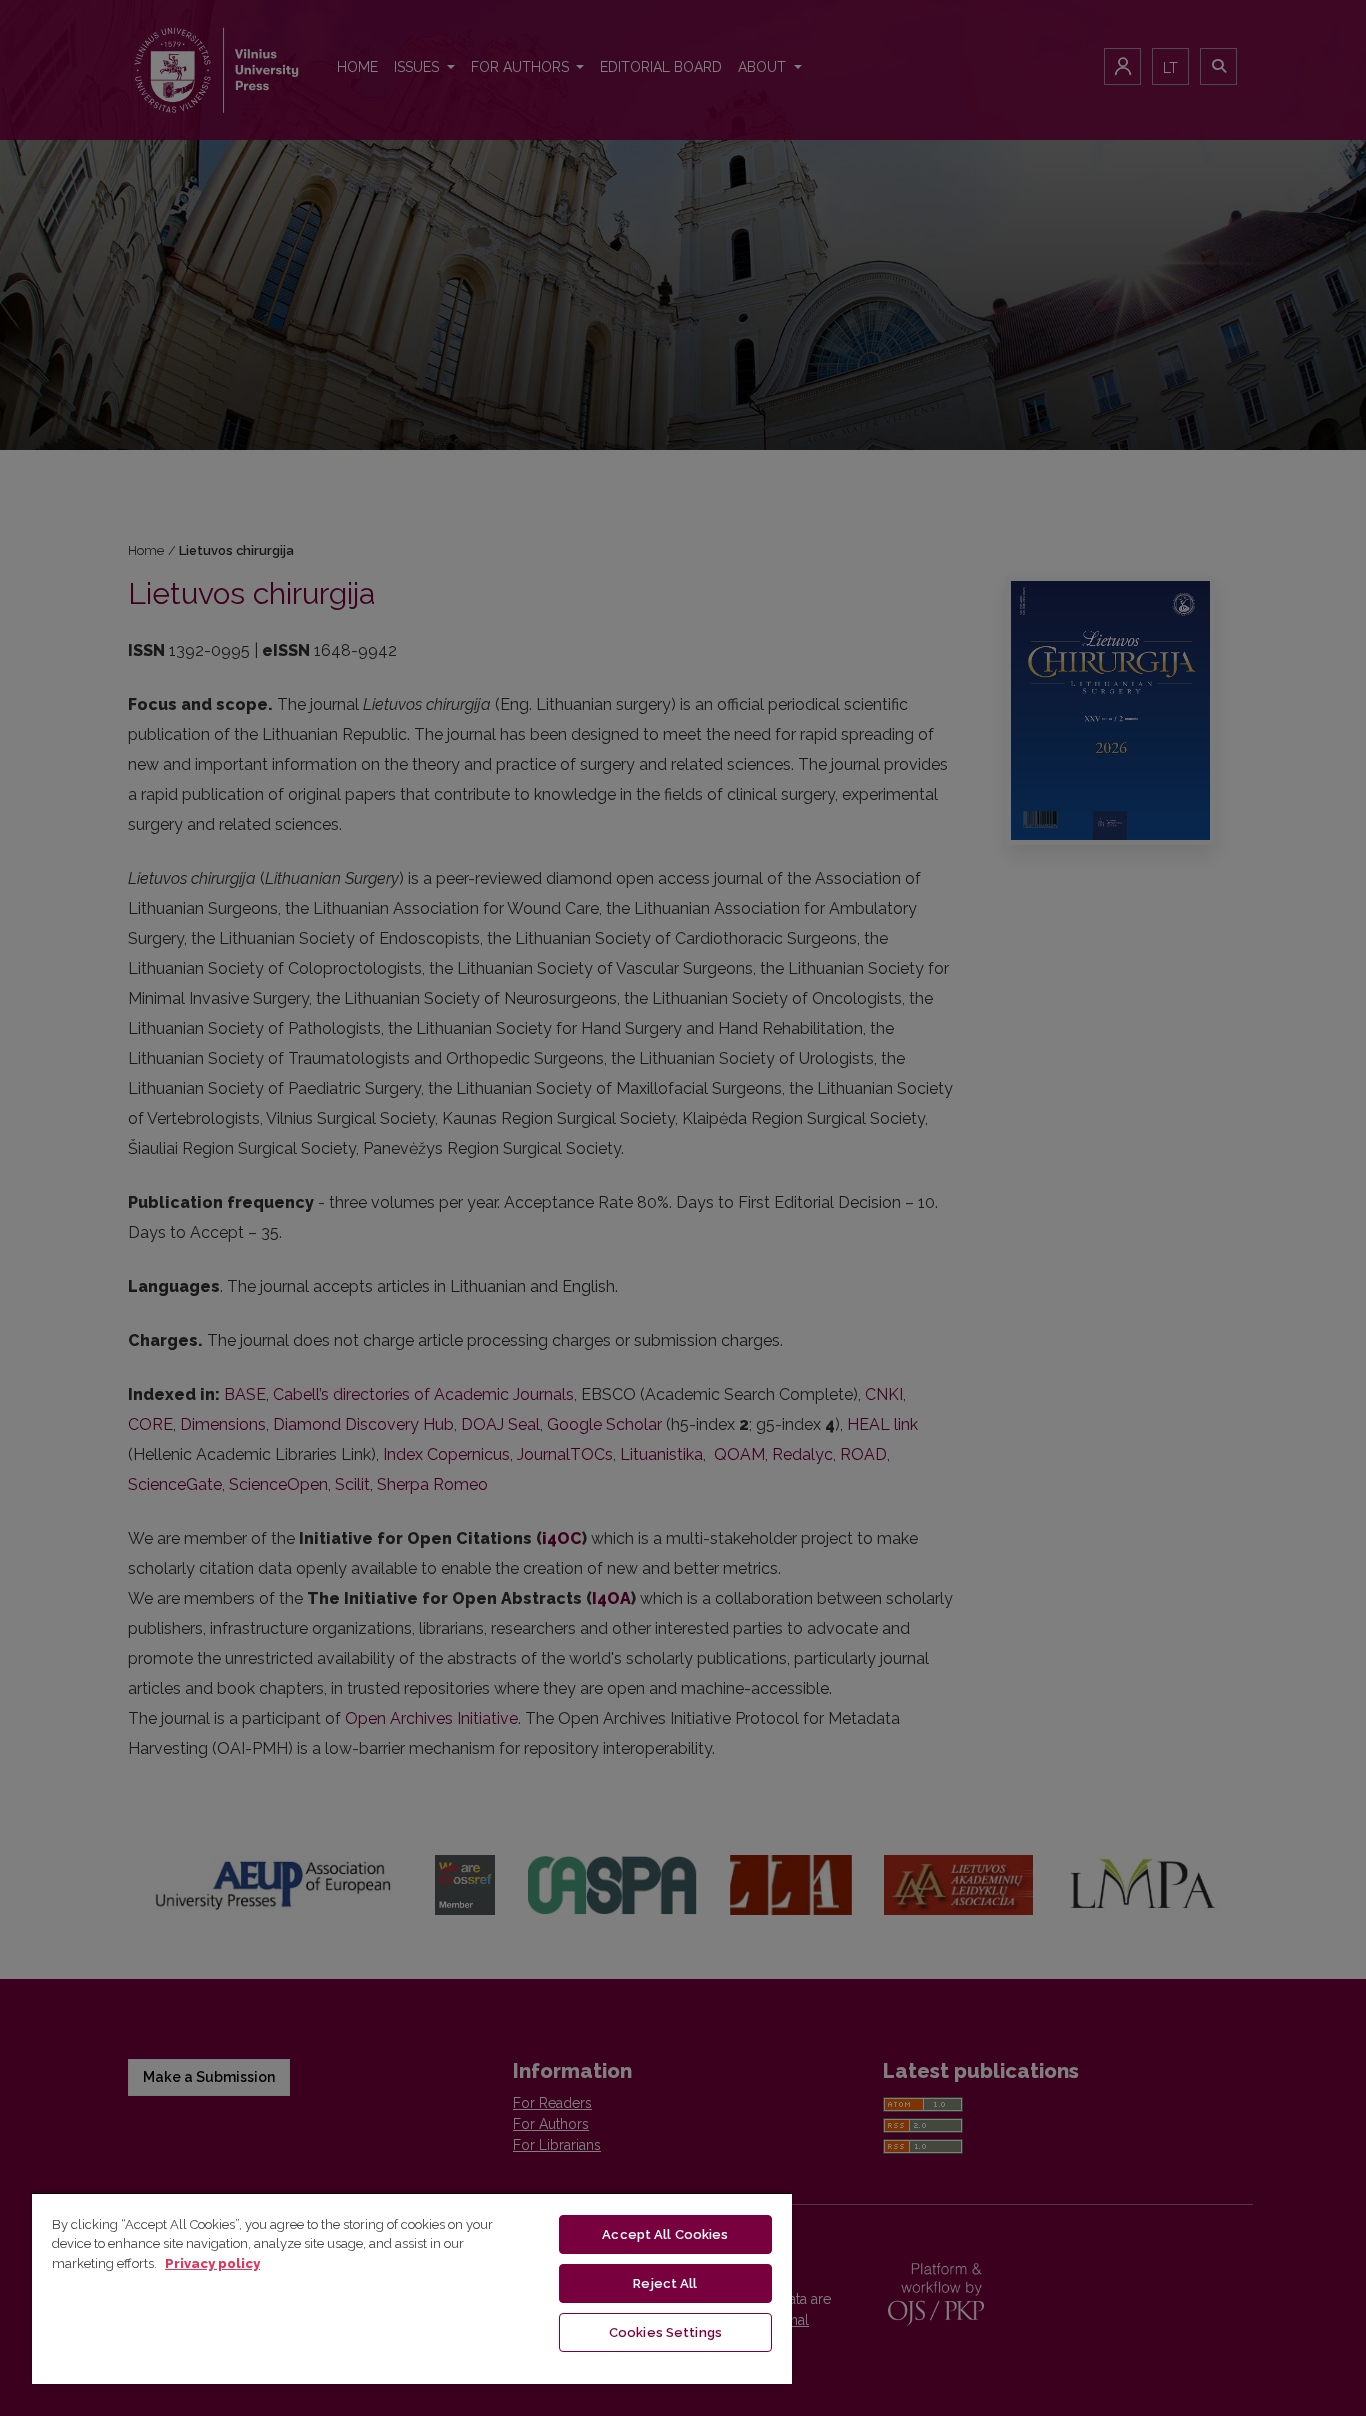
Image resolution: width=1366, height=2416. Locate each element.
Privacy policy (212, 2263)
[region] (412, 2288)
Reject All (665, 2283)
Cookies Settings (665, 2332)
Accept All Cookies (665, 2234)
